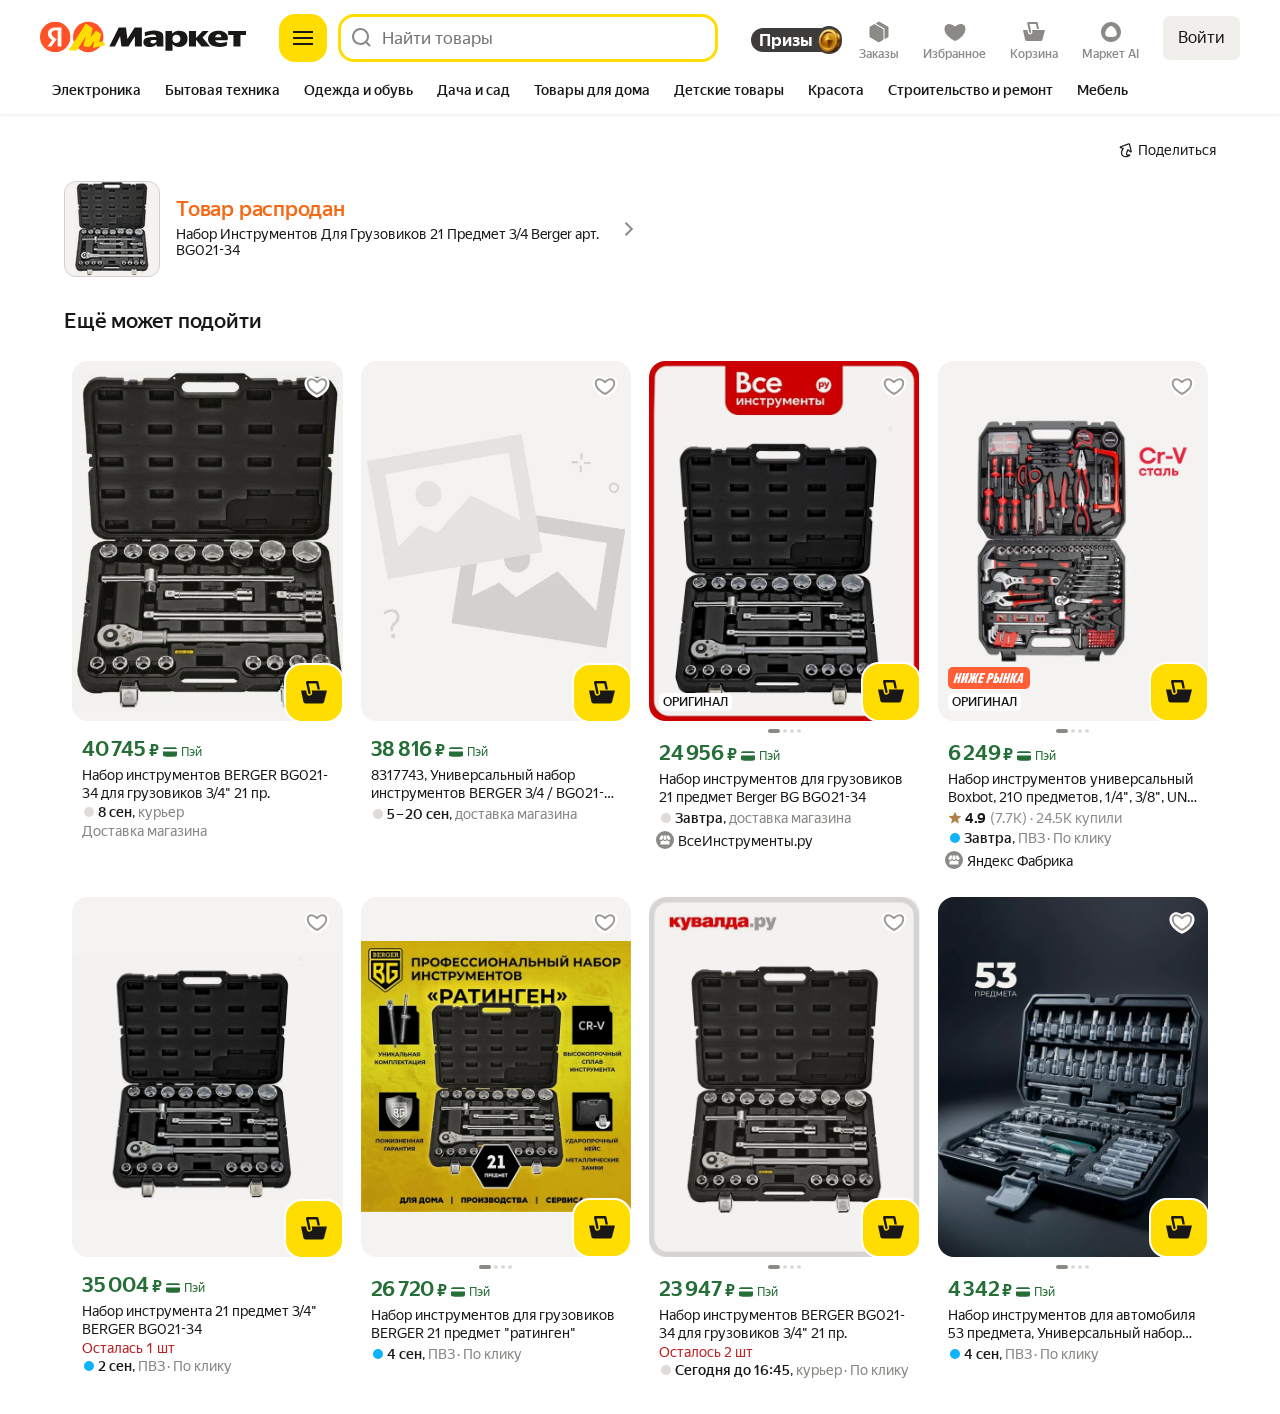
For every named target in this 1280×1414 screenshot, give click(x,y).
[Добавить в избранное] (317, 387)
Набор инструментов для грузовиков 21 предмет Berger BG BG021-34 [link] (781, 788)
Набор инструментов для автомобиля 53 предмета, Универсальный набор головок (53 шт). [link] (1071, 1324)
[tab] (96, 92)
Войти (1201, 37)
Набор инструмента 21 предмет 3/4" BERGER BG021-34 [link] (199, 1320)
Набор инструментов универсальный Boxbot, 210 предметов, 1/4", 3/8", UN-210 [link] (1070, 788)
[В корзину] (314, 693)
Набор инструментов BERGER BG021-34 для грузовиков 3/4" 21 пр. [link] (205, 784)
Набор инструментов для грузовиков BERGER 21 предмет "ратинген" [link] (493, 1324)
